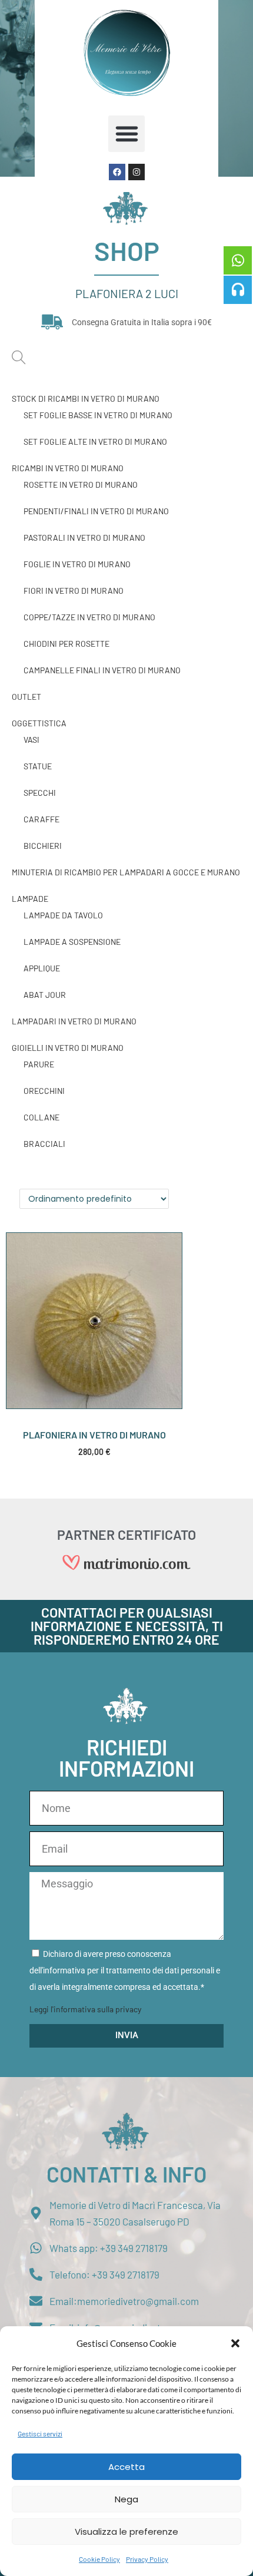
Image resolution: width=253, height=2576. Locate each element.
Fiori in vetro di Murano (74, 591)
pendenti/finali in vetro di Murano (96, 511)
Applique (42, 968)
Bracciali (44, 1144)
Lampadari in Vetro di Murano (74, 1021)
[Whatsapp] (238, 260)
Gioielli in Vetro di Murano (68, 1048)
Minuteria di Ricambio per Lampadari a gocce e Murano (126, 872)
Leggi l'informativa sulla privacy (85, 2009)
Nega (126, 2499)
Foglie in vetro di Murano (77, 564)
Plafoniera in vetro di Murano (94, 1435)
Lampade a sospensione (72, 942)
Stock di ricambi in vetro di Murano (86, 399)
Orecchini (44, 1091)
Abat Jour (45, 995)
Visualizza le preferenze (126, 2532)
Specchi (40, 793)
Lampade (30, 899)
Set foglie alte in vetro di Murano (95, 442)
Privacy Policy (147, 2559)
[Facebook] (117, 172)
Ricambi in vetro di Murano (68, 468)
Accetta (126, 2467)
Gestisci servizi (40, 2433)
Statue (38, 766)
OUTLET (26, 697)
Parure (39, 1064)
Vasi (31, 740)
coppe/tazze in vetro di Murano (89, 617)
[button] (235, 2343)
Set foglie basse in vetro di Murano (98, 415)
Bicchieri (43, 846)
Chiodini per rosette (66, 644)
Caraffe (41, 819)
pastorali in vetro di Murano (84, 538)
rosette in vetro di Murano (81, 485)
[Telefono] (238, 290)
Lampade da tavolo (63, 915)
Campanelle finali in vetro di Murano (102, 670)
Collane (41, 1117)
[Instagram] (137, 172)
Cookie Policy (99, 2559)
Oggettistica (39, 723)
